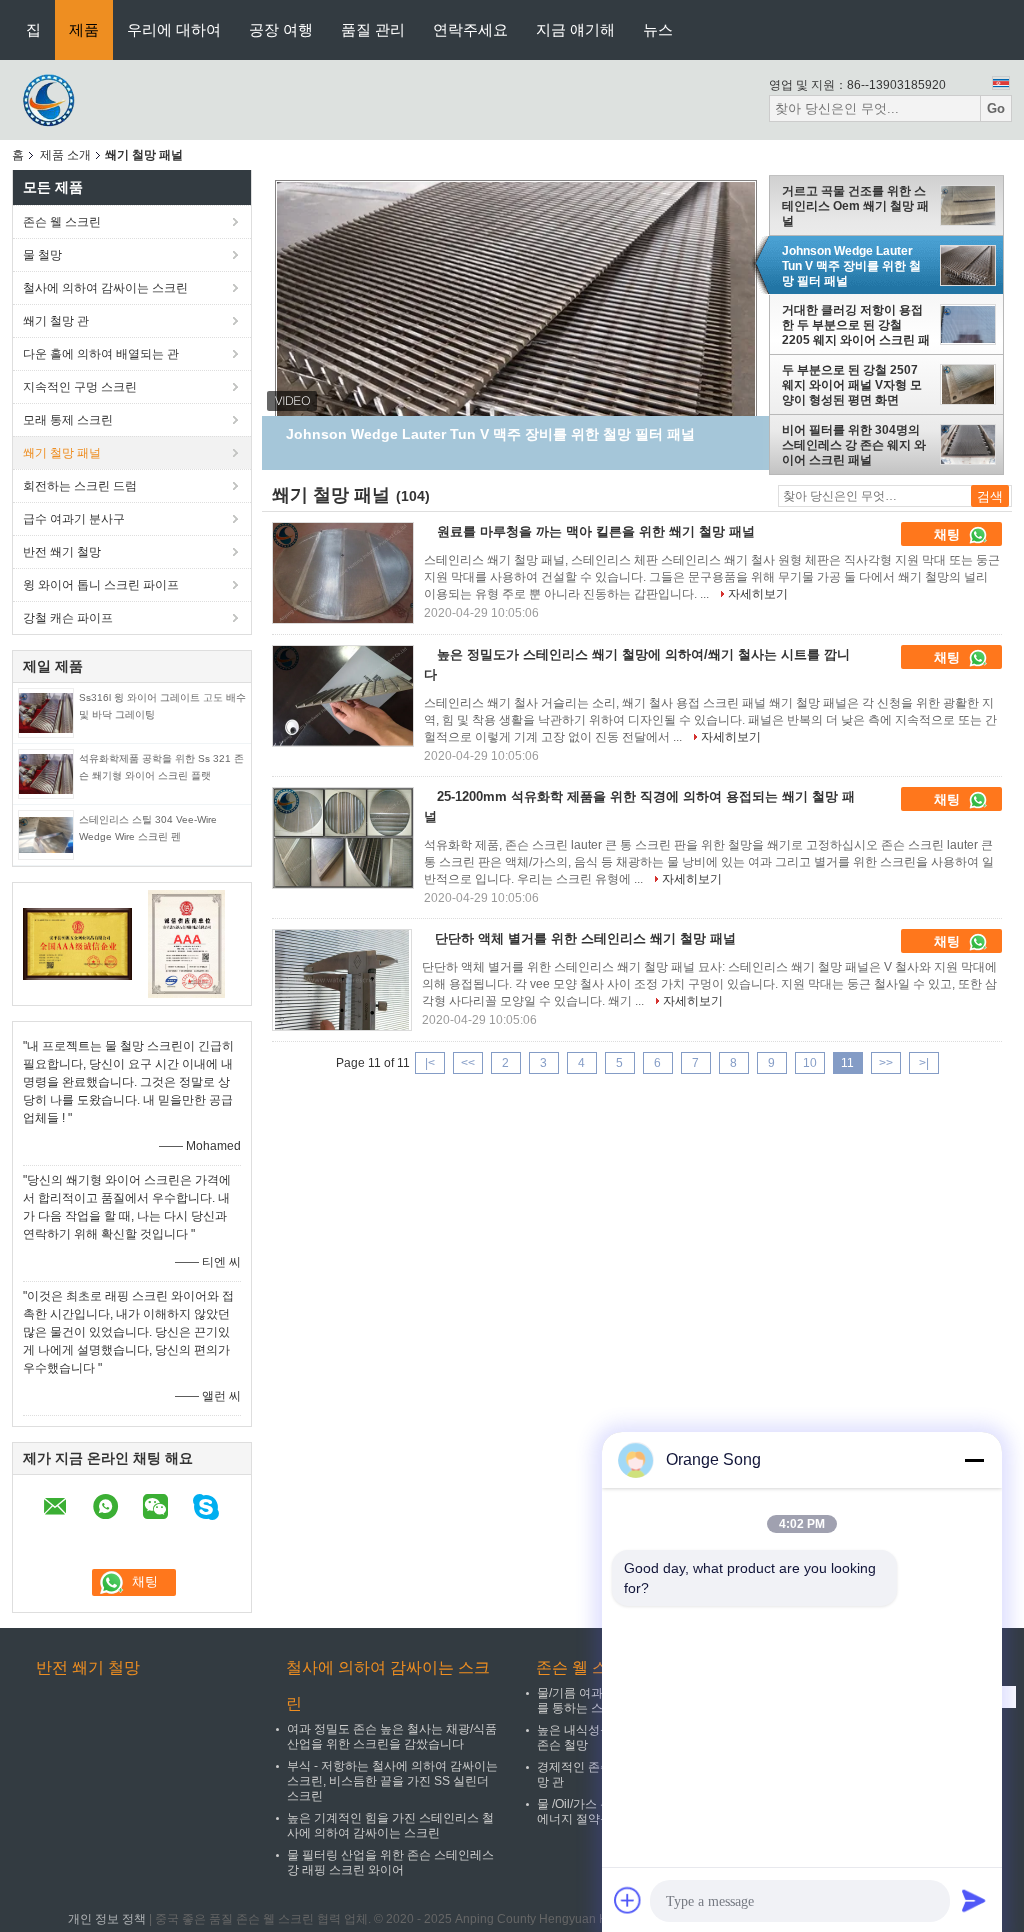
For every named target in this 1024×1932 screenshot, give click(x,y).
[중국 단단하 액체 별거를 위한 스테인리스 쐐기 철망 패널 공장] (342, 980)
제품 (84, 29)
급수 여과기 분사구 (74, 519)
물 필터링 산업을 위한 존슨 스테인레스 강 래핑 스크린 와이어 (390, 1862)
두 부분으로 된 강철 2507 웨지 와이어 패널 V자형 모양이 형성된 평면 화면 (852, 385)
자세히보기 (758, 594)
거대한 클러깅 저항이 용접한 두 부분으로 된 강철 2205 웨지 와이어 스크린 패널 (856, 325)
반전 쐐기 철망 (62, 552)
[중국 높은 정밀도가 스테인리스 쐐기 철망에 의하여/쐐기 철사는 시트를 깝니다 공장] (343, 696)
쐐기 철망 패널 (62, 453)
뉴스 (658, 29)
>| (924, 1063)
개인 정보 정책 (107, 1919)
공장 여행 (281, 29)
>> (886, 1063)
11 (847, 1063)
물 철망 (42, 255)
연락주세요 (470, 29)
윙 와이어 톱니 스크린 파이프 (101, 585)
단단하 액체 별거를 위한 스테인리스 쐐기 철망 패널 (585, 938)
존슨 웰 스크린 (62, 222)
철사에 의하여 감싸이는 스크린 (105, 288)
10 (810, 1063)
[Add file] (628, 1900)
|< (430, 1063)
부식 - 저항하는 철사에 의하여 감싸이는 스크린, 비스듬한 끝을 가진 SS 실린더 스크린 (392, 1781)
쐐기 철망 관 (56, 321)
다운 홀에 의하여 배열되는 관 (101, 354)
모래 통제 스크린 (68, 420)
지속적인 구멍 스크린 (80, 387)
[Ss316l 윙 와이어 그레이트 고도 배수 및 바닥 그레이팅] (46, 712)
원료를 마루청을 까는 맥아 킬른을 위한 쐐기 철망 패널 (596, 531)
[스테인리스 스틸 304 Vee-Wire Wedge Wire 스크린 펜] (46, 834)
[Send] (974, 1900)
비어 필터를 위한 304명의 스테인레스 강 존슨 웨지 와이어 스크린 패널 (854, 445)
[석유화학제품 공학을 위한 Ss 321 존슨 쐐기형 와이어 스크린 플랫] (46, 773)
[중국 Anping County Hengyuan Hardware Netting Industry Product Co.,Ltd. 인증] (77, 943)
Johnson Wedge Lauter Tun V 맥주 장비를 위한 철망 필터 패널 (851, 266)
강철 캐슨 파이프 (68, 618)
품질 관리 (373, 29)
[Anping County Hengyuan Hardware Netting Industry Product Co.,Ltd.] (52, 99)
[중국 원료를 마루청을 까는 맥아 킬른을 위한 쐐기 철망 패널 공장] (343, 573)
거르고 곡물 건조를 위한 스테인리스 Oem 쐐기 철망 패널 (855, 206)
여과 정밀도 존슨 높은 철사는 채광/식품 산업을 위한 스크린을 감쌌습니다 (392, 1736)
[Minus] (974, 1460)
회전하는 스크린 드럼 (80, 486)
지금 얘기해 (575, 29)
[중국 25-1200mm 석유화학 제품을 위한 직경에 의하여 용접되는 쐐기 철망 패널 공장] (343, 838)
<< (468, 1063)
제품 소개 (65, 155)
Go (996, 108)
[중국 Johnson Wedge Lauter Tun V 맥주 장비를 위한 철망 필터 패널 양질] (516, 352)
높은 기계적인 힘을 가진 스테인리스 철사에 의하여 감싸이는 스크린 (390, 1825)
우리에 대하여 (174, 29)
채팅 (949, 534)
